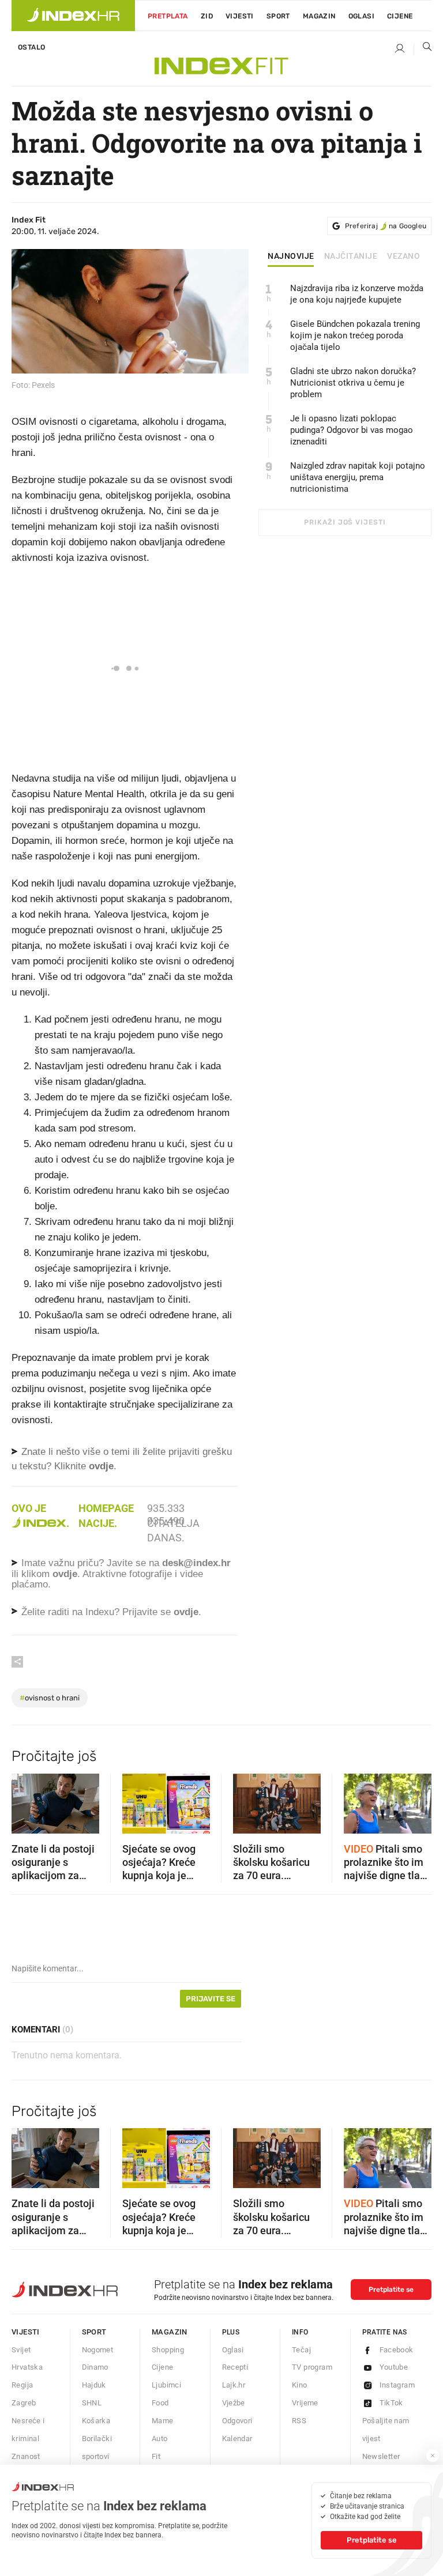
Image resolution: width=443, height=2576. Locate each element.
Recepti (235, 2367)
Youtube (394, 2367)
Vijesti (240, 16)
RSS (299, 2421)
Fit (156, 2456)
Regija (22, 2385)
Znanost (26, 2456)
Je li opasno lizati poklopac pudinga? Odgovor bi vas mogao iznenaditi (352, 430)
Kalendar (237, 2439)
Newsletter (381, 2456)
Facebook (397, 2350)
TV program (312, 2367)
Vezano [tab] (403, 257)
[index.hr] (73, 16)
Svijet (21, 2350)
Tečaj (301, 2350)
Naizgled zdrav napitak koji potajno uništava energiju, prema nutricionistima (358, 477)
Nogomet (98, 2350)
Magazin (170, 2332)
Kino (300, 2385)
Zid (207, 16)
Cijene (400, 16)
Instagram (397, 2385)
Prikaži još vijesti (345, 522)
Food (160, 2403)
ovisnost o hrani (50, 1698)
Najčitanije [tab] (351, 257)
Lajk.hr (234, 2385)
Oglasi (361, 16)
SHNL (92, 2403)
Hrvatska (27, 2367)
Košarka (96, 2421)
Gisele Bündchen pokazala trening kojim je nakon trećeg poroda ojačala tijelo (355, 335)
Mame (163, 2421)
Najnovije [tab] (291, 257)
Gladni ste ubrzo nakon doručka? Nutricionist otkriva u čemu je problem (353, 383)
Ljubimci (166, 2385)
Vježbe (234, 2403)
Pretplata (168, 16)
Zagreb (24, 2403)
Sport (278, 16)
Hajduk (94, 2385)
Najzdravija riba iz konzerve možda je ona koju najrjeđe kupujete (357, 294)
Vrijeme (305, 2403)
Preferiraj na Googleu (386, 226)
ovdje (65, 1574)
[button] (26, 1800)
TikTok (391, 2403)
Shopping (168, 2350)
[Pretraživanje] (423, 49)
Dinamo (95, 2367)
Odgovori (237, 2421)
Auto (160, 2439)
